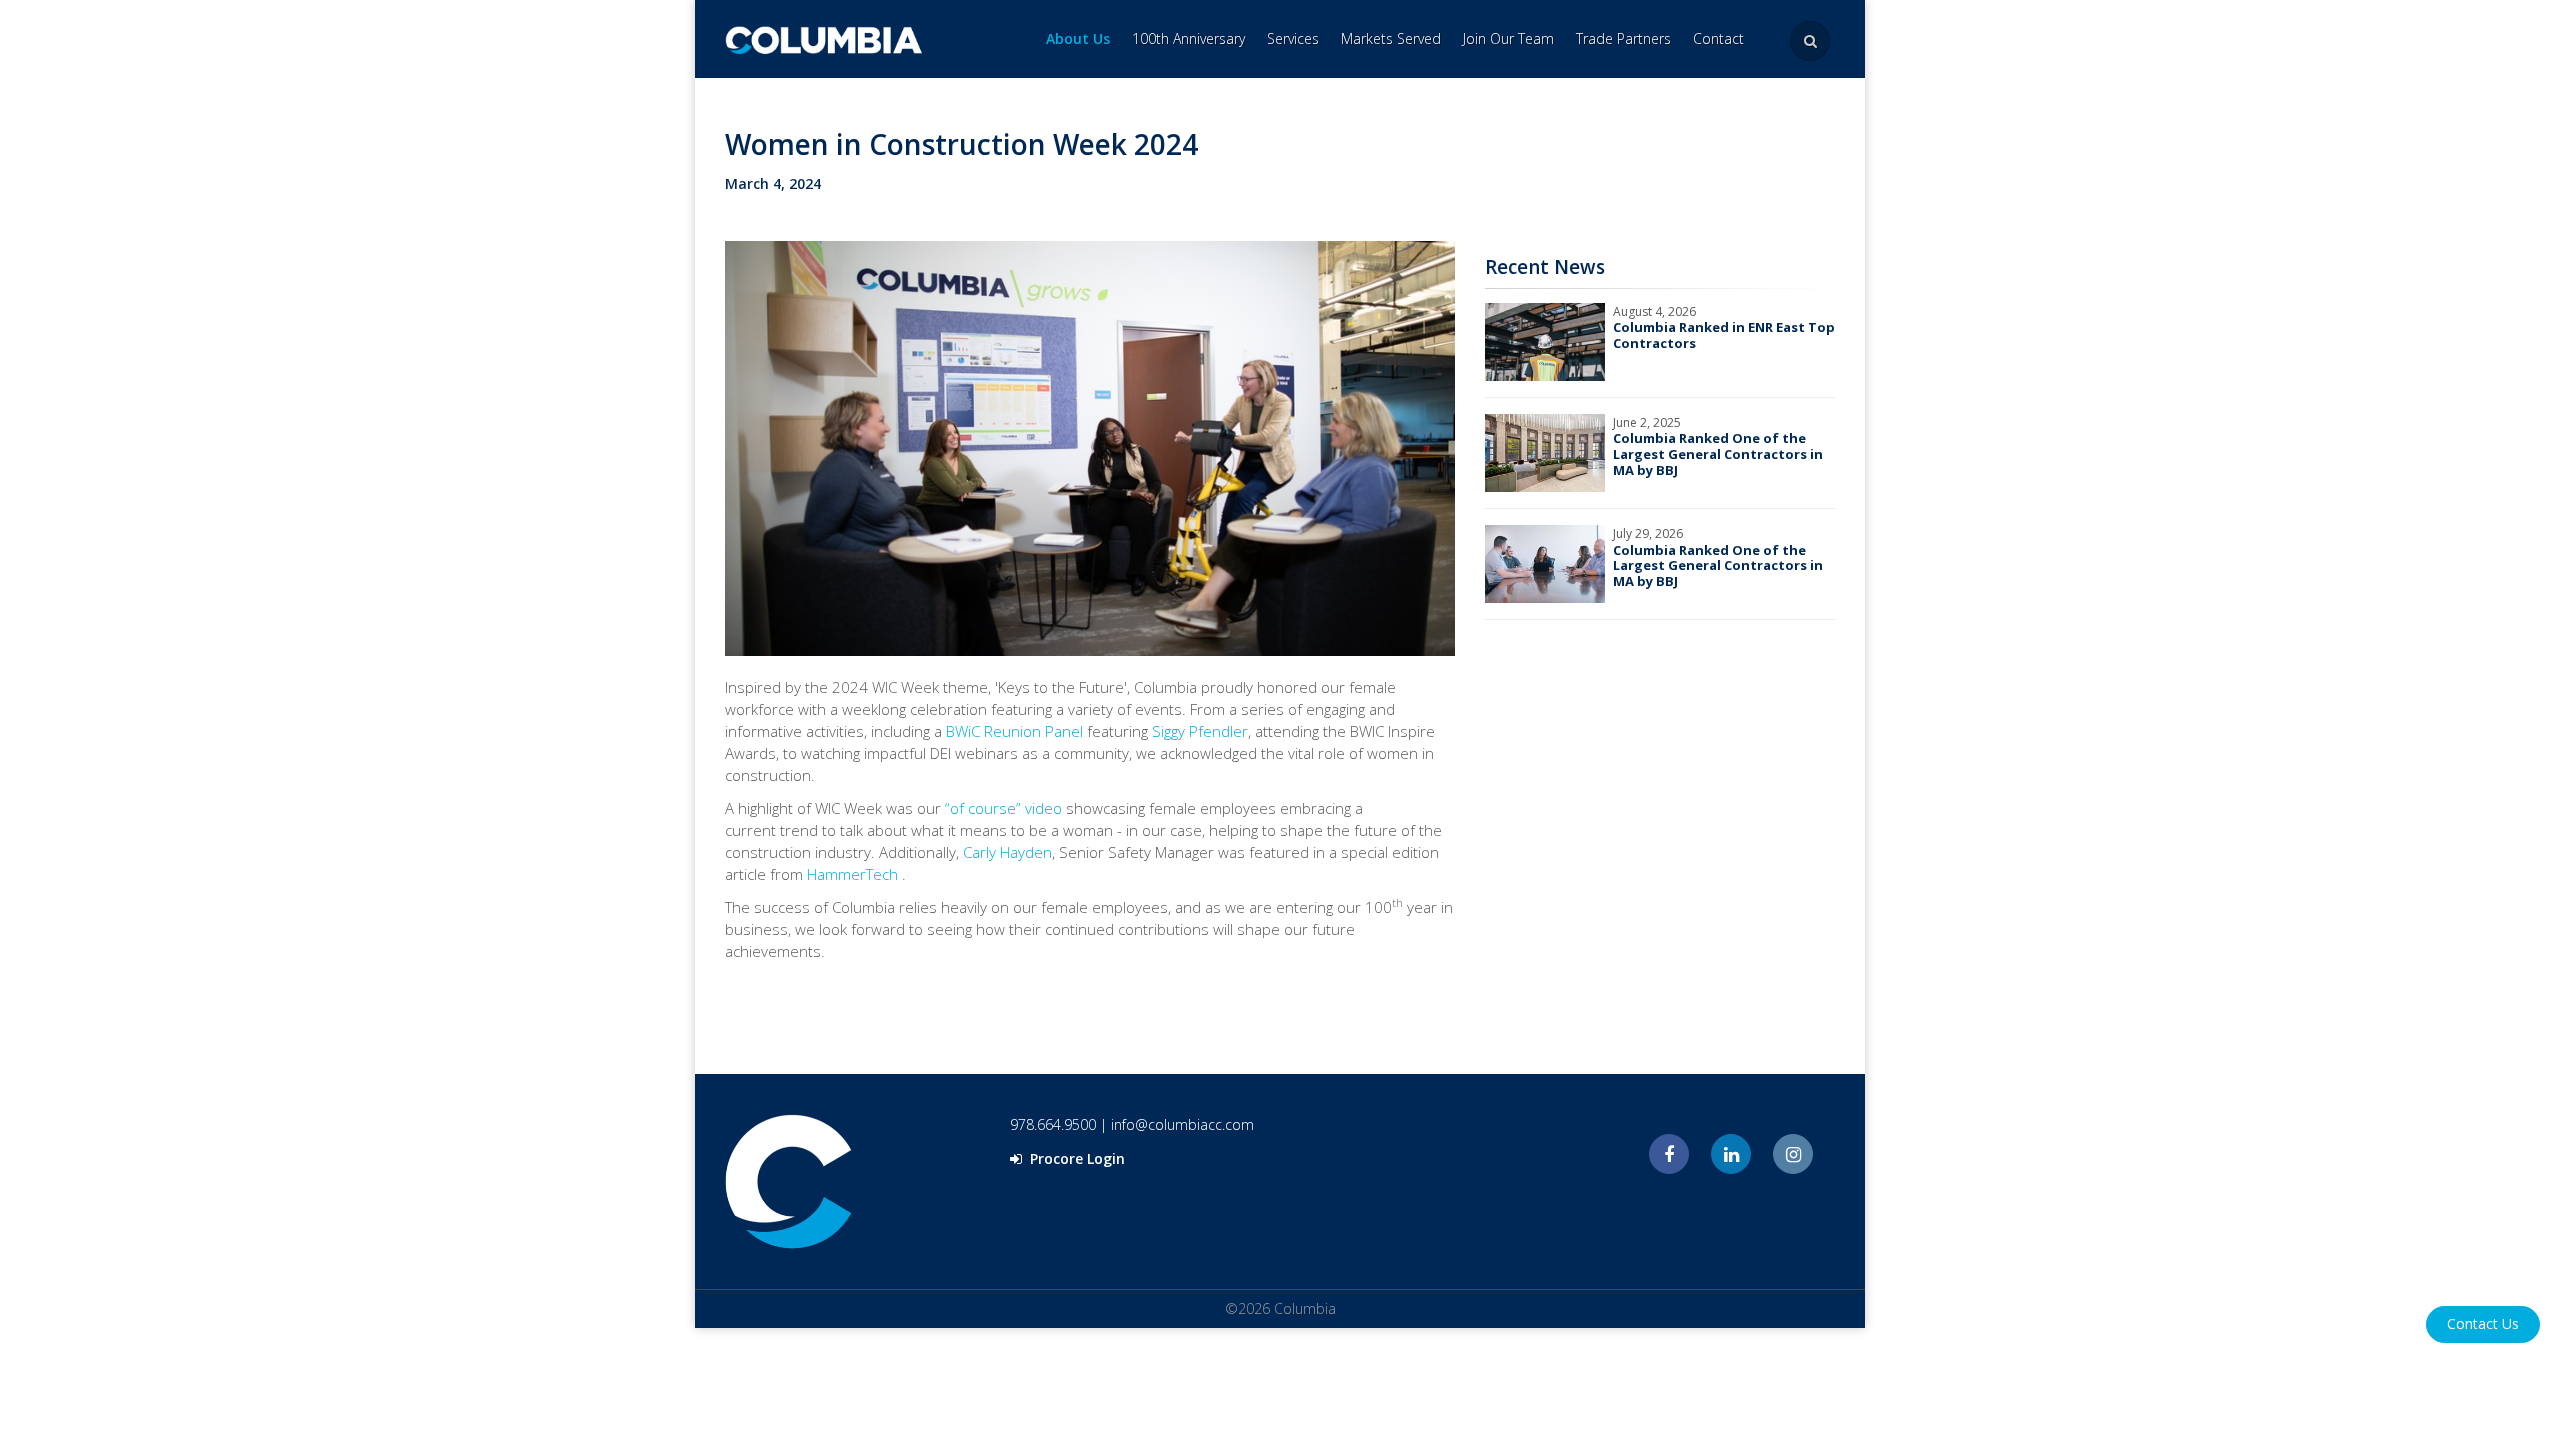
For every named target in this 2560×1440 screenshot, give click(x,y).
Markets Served (1391, 38)
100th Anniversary (1188, 38)
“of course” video (1003, 808)
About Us (1078, 38)
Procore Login (1075, 1158)
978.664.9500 (1053, 1124)
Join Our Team (1508, 38)
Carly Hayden (1007, 852)
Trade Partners (1623, 38)
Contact (1718, 38)
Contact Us (2483, 1323)
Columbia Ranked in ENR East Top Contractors (1724, 335)
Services (1293, 38)
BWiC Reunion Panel (1014, 731)
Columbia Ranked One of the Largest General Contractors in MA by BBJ (1718, 453)
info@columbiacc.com (1182, 1124)
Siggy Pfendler (1200, 731)
